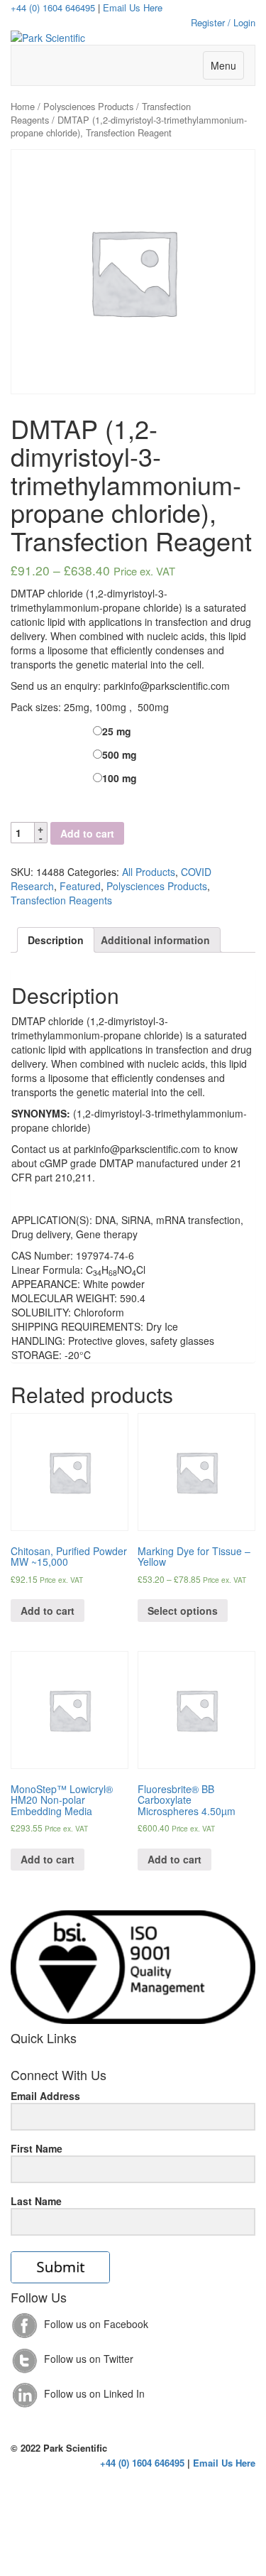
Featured (80, 886)
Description (56, 940)
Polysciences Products (88, 106)
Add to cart (87, 833)
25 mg (117, 731)
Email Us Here (133, 7)
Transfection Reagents (61, 900)
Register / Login (223, 22)
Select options (183, 1611)
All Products (149, 872)
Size (18, 729)
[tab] (56, 940)
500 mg (120, 754)
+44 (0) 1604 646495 (53, 7)
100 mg (120, 778)
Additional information (155, 940)
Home (23, 106)
